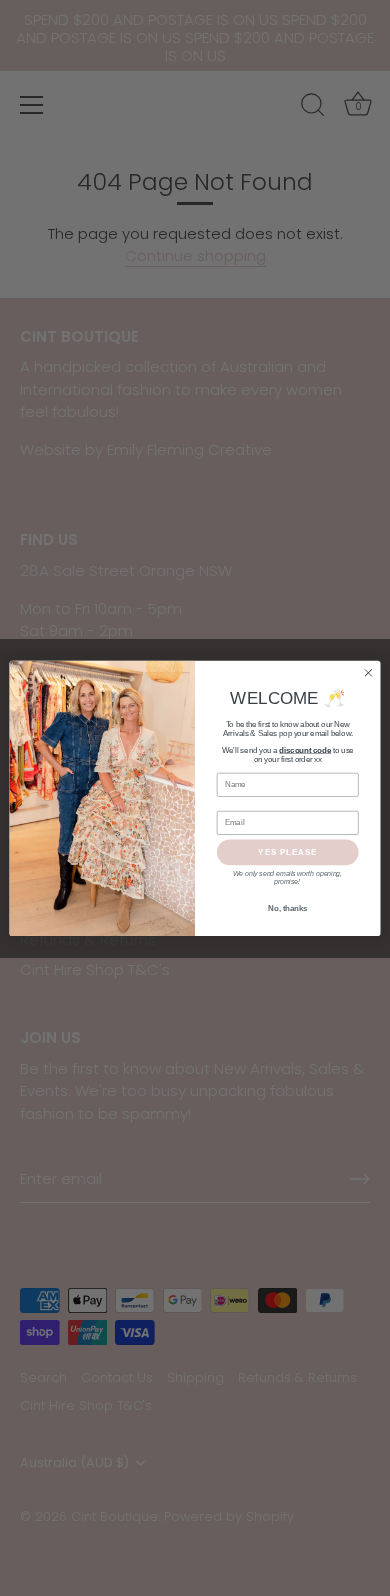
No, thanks (287, 908)
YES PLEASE (287, 852)
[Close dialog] (368, 672)
